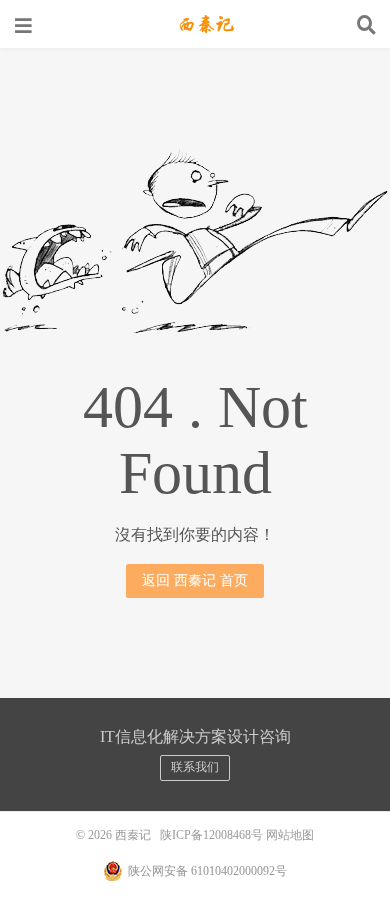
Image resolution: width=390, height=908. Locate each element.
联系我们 (195, 767)
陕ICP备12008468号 (211, 835)
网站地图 (290, 835)
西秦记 (195, 25)
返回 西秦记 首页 (195, 580)
